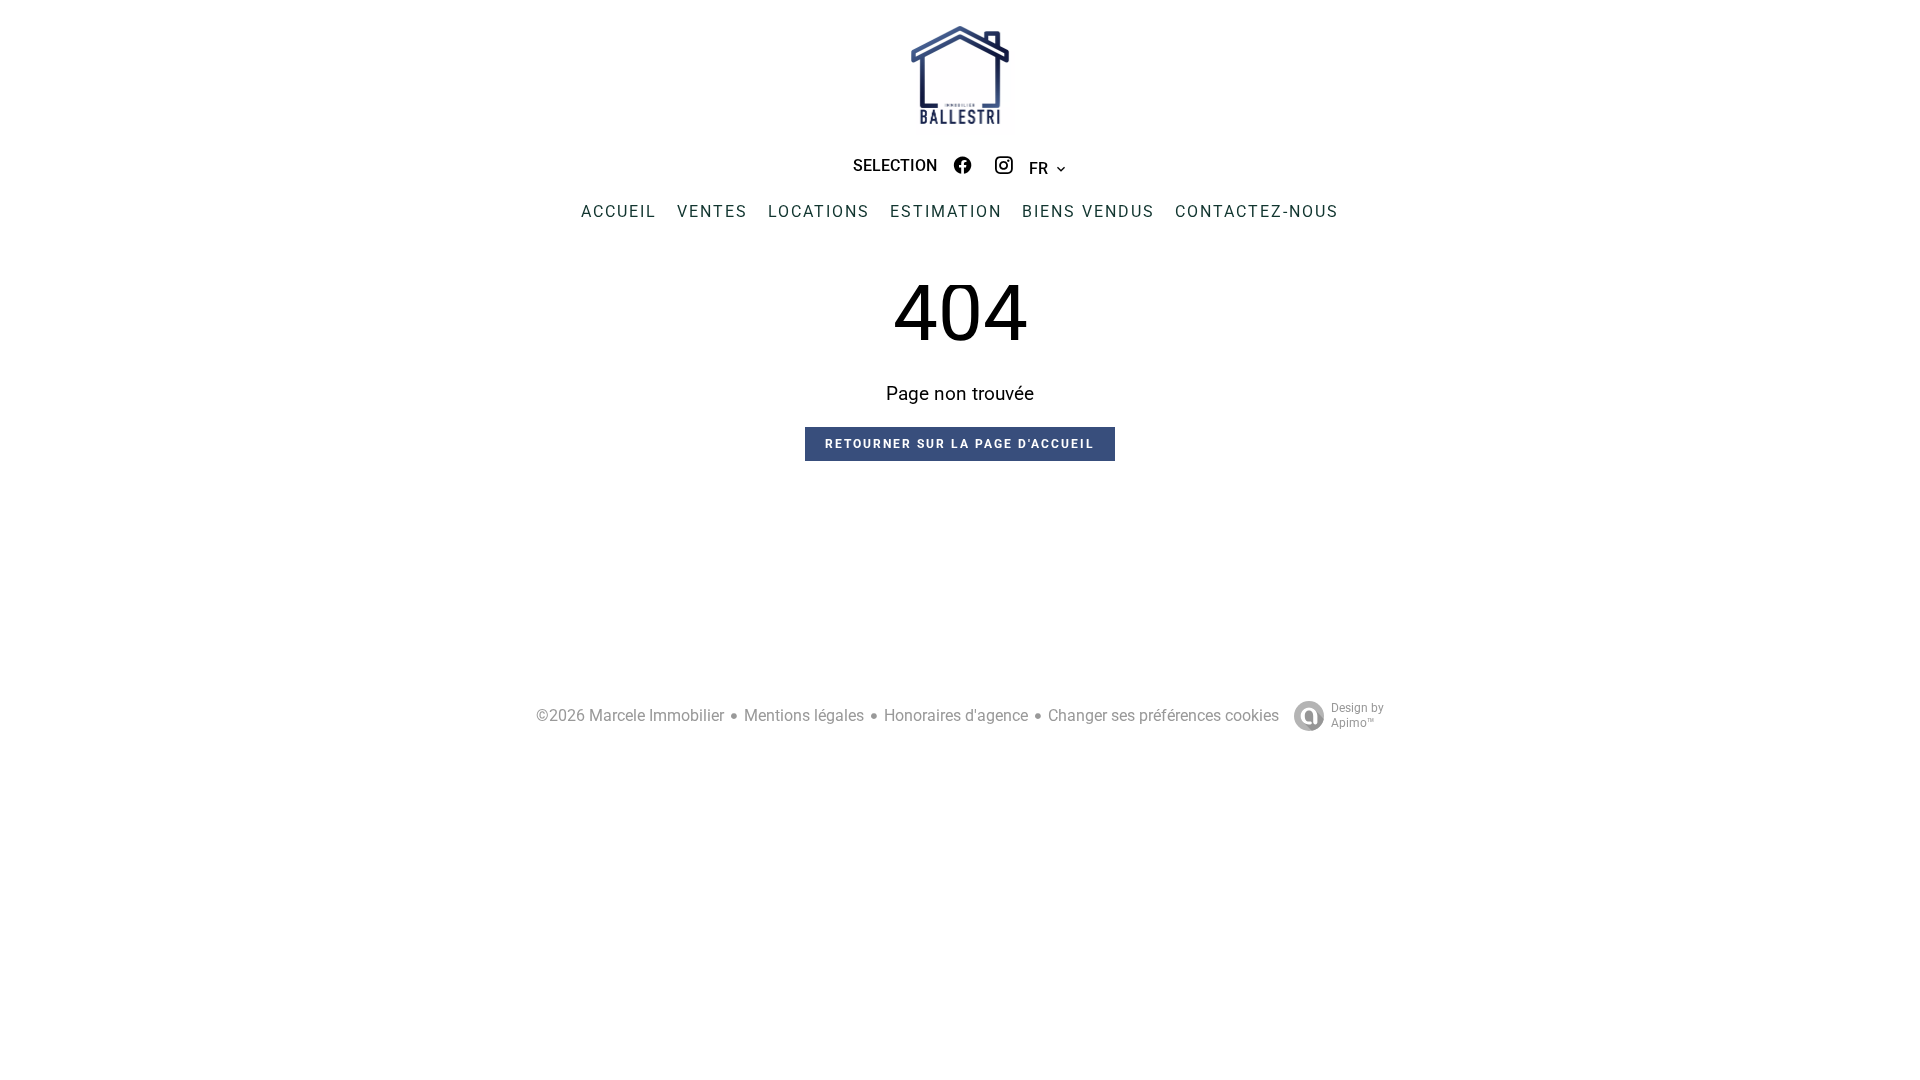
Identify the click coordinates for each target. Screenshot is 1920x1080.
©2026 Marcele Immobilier (630, 715)
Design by (1357, 715)
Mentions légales (804, 715)
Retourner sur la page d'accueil (960, 444)
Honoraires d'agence (956, 715)
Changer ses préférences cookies (1163, 715)
